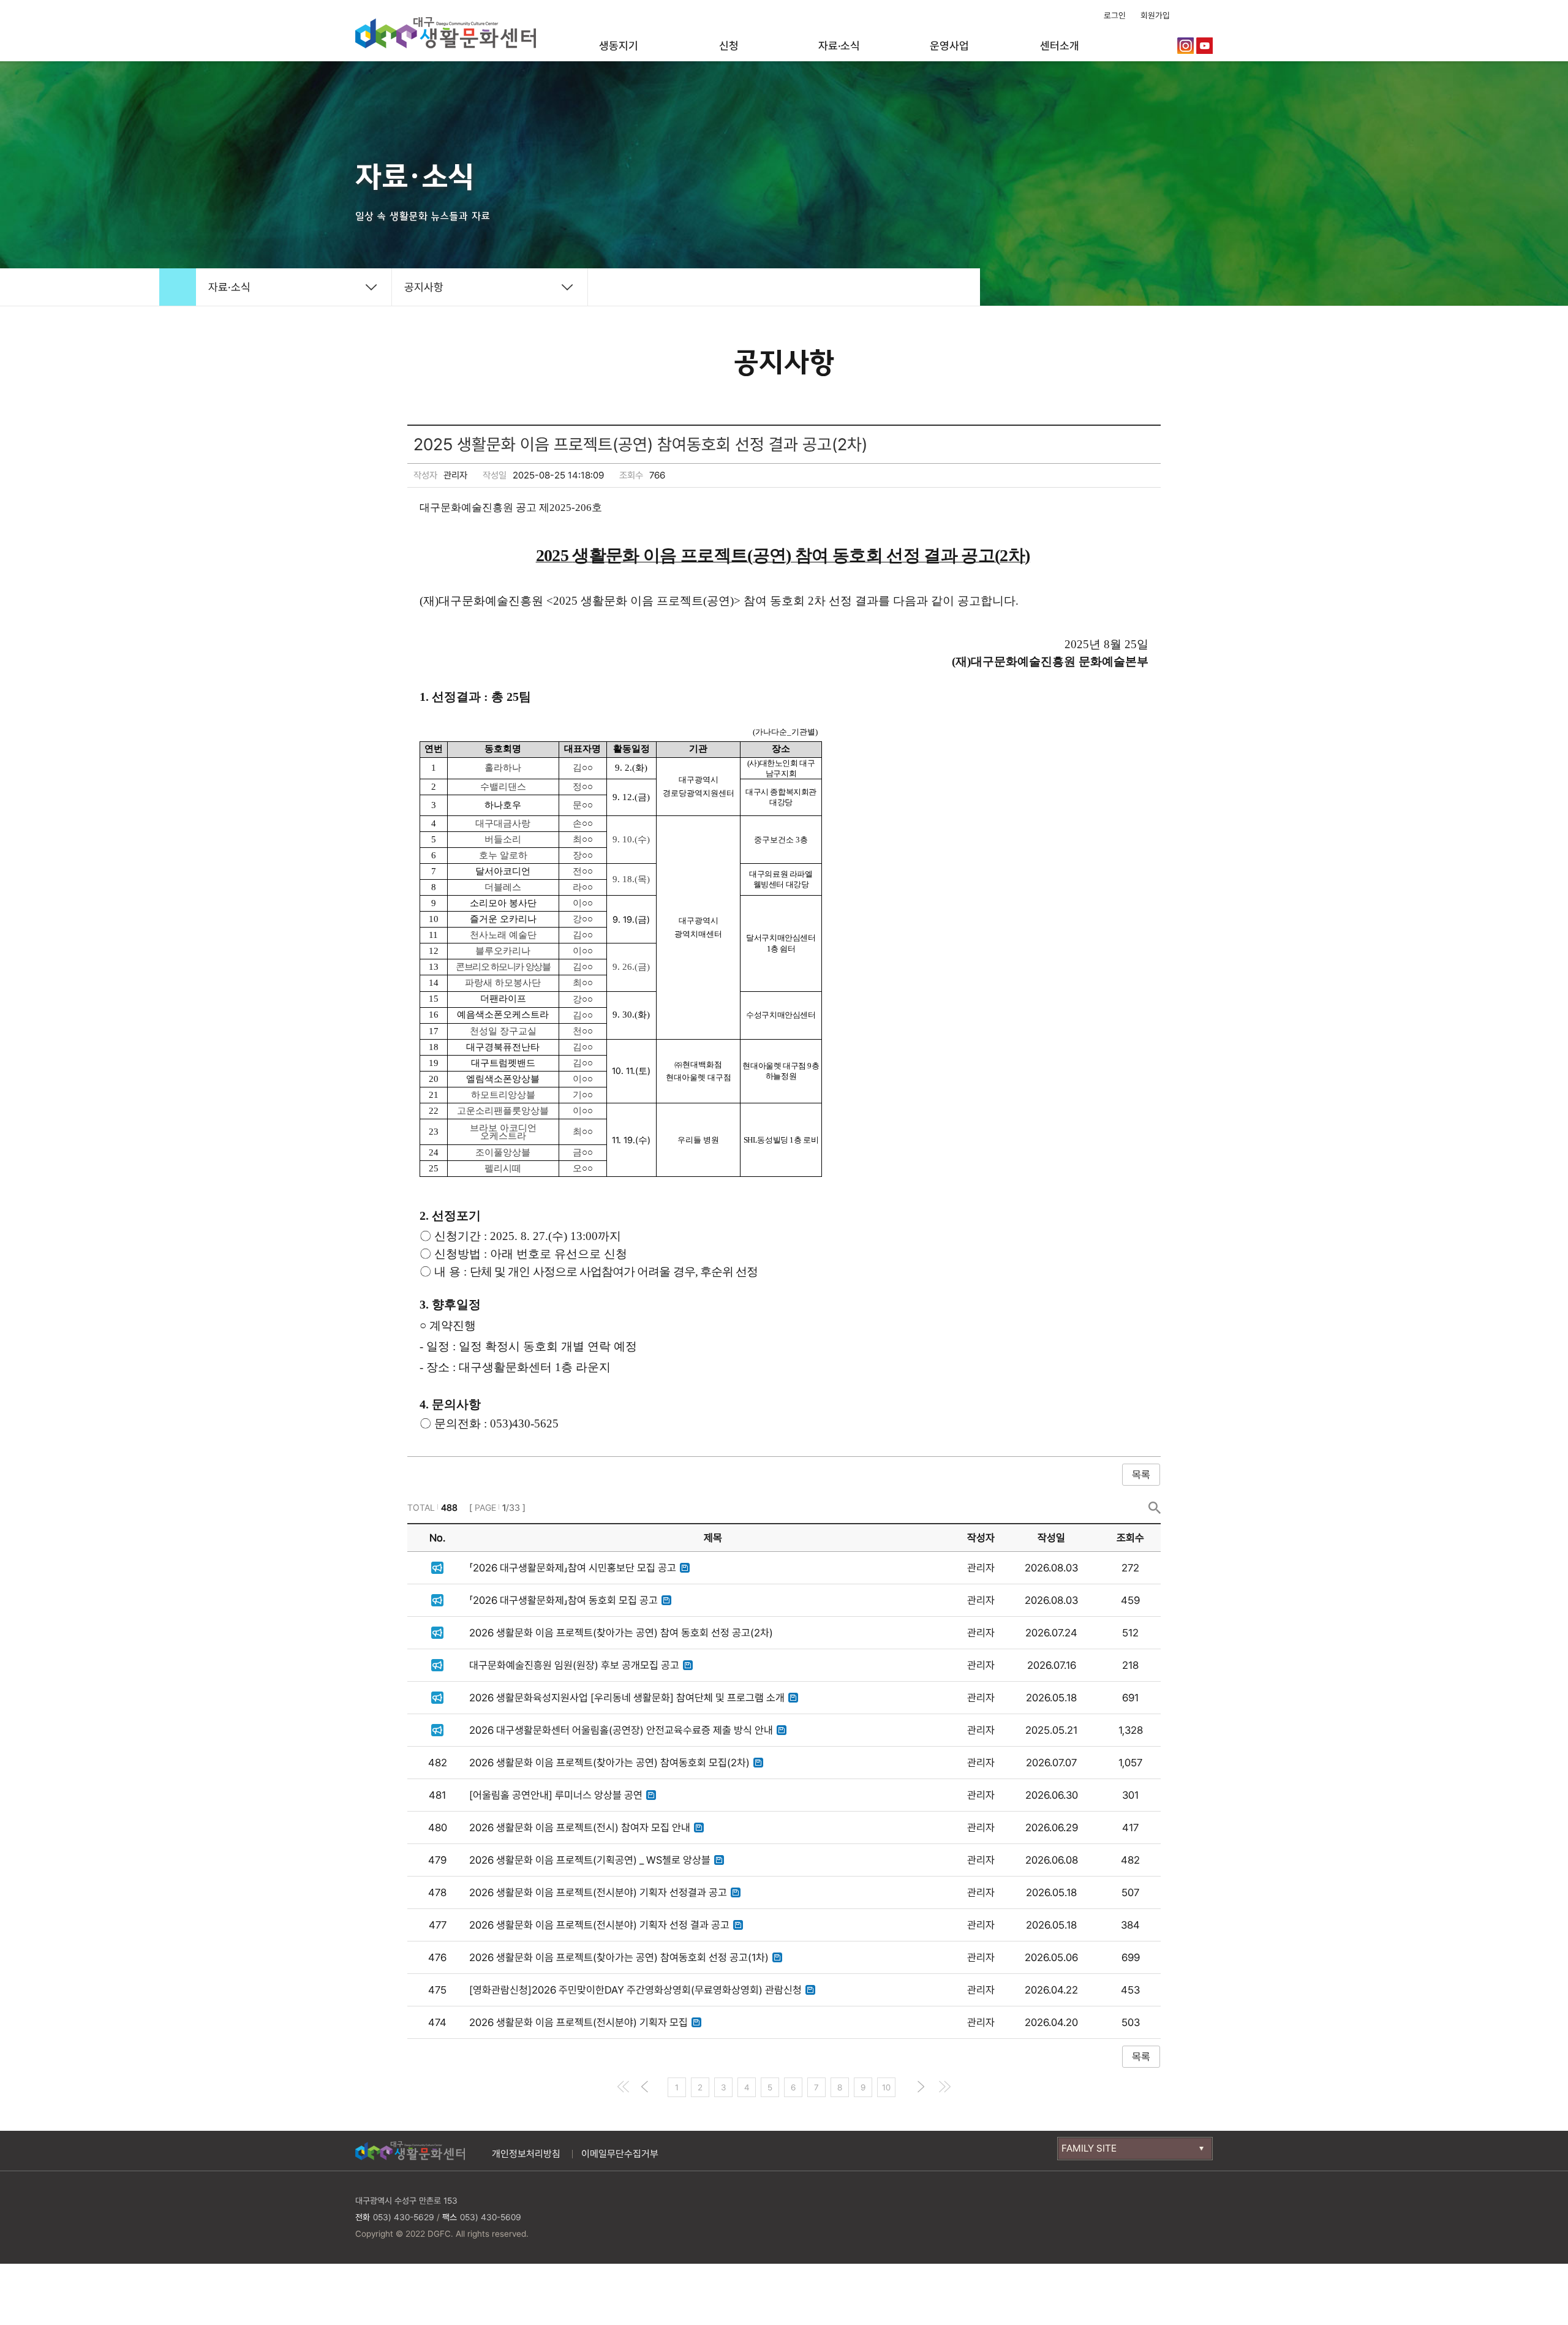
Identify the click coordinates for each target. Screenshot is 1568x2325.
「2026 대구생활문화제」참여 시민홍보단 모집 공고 (573, 1568)
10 (886, 2087)
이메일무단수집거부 (620, 2154)
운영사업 (949, 46)
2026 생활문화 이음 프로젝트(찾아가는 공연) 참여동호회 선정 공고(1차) (619, 1957)
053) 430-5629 (404, 2217)
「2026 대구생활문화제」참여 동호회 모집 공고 (563, 1600)
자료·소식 (839, 46)
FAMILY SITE (1089, 2148)
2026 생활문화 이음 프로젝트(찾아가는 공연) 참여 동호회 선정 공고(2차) (621, 1633)
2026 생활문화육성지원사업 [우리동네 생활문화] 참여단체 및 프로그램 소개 (627, 1698)
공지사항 (424, 287)
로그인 (1115, 15)
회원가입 (1155, 15)
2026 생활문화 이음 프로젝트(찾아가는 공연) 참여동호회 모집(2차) (609, 1763)
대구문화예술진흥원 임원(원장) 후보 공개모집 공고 (574, 1665)
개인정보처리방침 (526, 2154)
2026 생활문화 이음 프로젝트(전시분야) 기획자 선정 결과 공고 (599, 1925)
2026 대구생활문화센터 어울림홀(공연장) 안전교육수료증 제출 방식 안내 (621, 1730)
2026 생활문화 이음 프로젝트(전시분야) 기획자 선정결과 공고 (598, 1892)
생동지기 (618, 46)
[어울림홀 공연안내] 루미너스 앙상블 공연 (556, 1795)
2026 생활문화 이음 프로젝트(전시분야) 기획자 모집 (579, 2022)
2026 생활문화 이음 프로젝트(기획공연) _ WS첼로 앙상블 (590, 1860)
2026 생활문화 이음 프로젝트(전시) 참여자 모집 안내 (580, 1828)
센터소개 (1059, 46)
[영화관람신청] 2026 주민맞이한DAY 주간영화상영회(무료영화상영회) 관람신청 (635, 1990)
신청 (729, 46)
